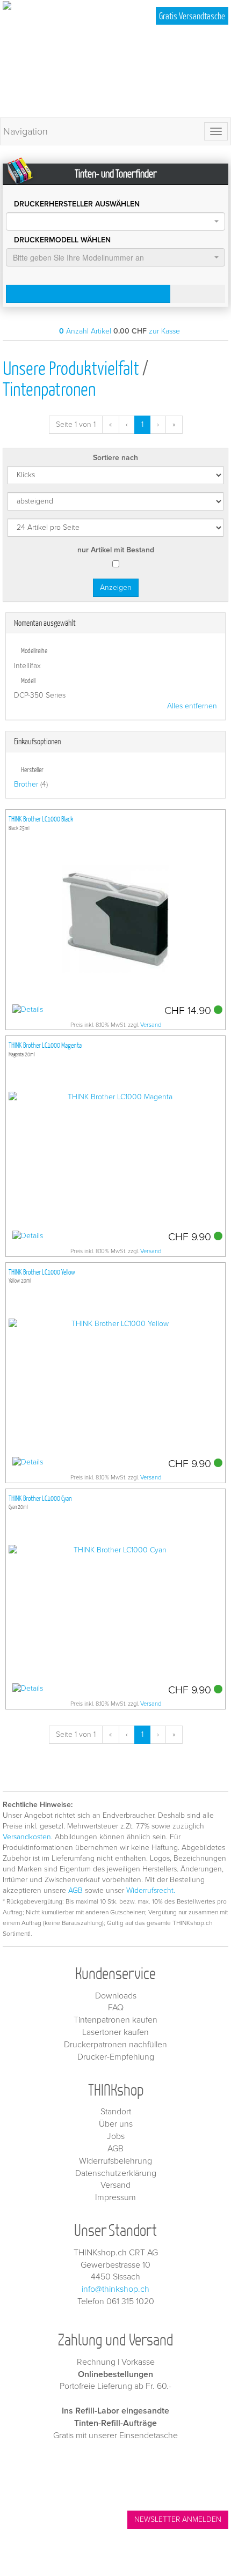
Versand (151, 1025)
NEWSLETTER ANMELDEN (178, 2519)
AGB (75, 1890)
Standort (116, 2112)
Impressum (115, 2197)
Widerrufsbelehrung (115, 2161)
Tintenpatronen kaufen (115, 2020)
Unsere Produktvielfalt (71, 368)
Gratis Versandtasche (192, 16)
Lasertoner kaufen (115, 2032)
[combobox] (115, 221)
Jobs (116, 2136)
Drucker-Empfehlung (116, 2057)
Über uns (116, 2124)
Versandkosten (27, 1837)
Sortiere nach (115, 458)
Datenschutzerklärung (116, 2173)
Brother (26, 784)
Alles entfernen (192, 706)
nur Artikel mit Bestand (116, 550)
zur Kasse (164, 331)
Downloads (116, 1996)
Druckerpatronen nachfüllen (115, 2045)
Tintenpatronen (49, 388)
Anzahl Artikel (85, 331)
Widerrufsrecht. (151, 1890)
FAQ (116, 2008)
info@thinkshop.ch (115, 2289)
